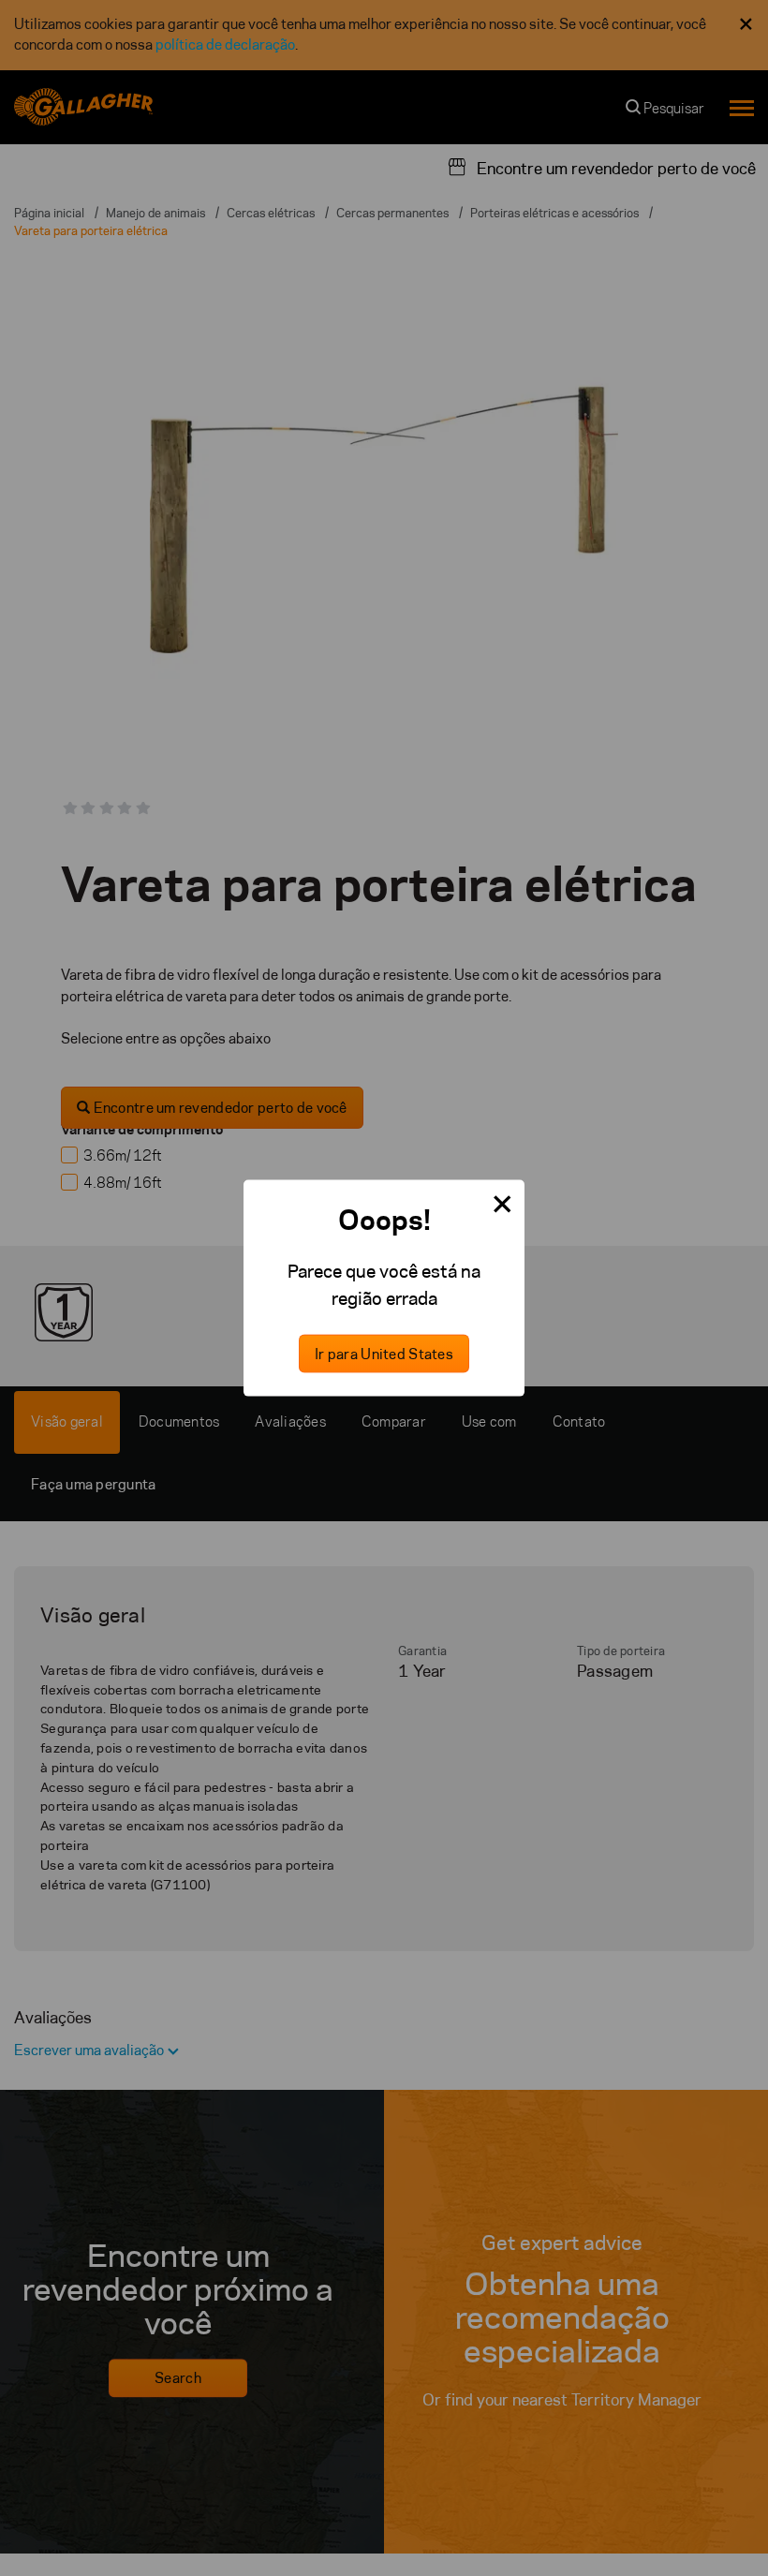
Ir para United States (384, 1353)
